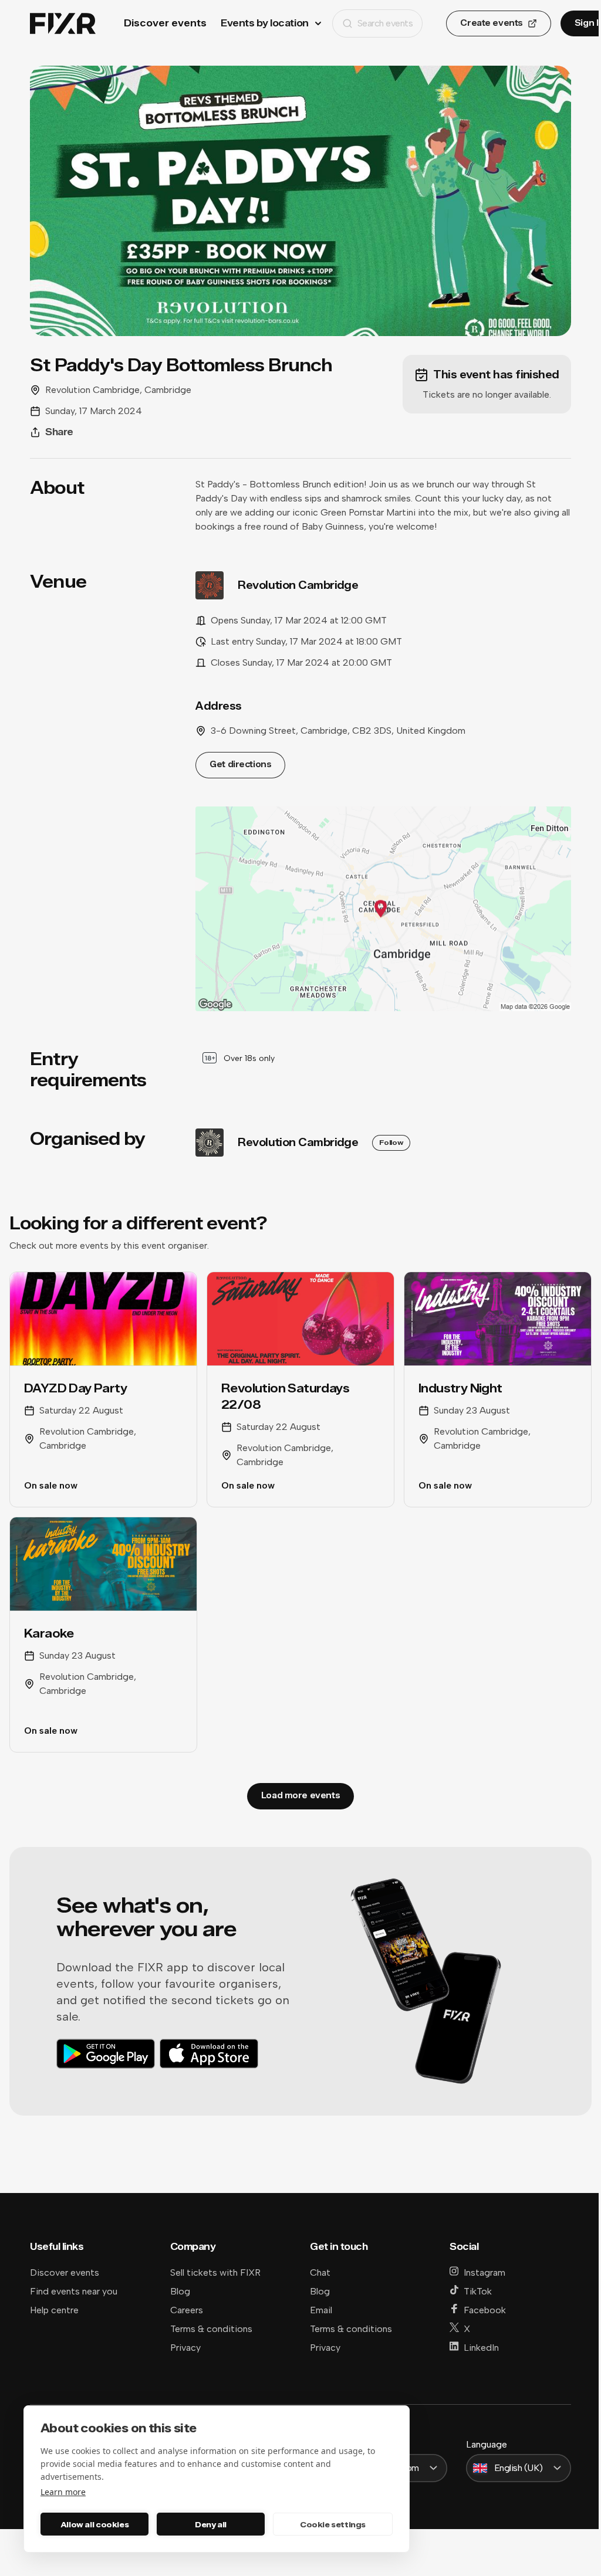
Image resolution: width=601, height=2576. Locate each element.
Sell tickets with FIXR (215, 2272)
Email (321, 2310)
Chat (320, 2272)
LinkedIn (481, 2348)
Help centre (54, 2310)
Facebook (485, 2310)
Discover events (165, 23)
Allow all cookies (94, 2524)
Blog (180, 2291)
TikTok (478, 2291)
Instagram (484, 2272)
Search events (385, 23)
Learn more (63, 2492)
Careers (187, 2310)
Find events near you (74, 2291)
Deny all (211, 2524)
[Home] (63, 24)
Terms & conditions (211, 2329)
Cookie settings (333, 2524)
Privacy (185, 2348)
